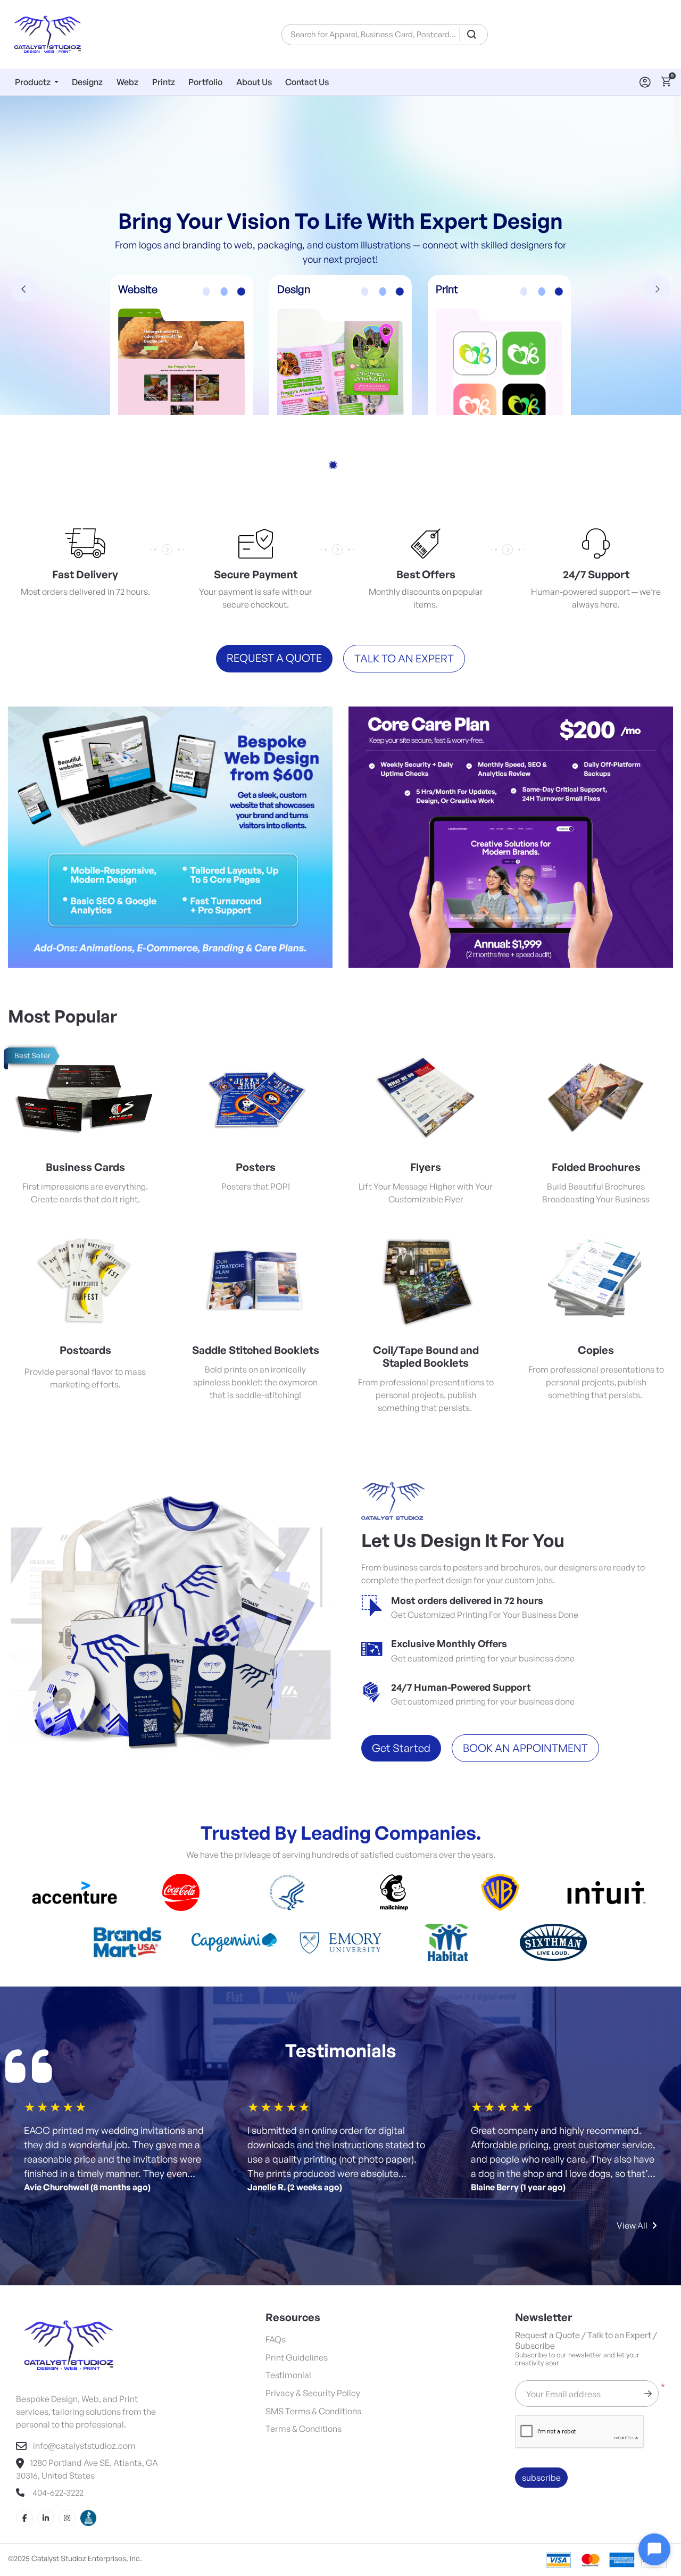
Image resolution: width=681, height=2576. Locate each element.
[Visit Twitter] (88, 2451)
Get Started (401, 1681)
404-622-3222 (57, 2425)
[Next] (657, 255)
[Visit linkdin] (46, 2451)
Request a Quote (274, 591)
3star (56, 2040)
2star (43, 2040)
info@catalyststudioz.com (84, 2379)
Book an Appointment (525, 1681)
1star (30, 2040)
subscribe (541, 2411)
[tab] (333, 398)
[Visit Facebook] (24, 2451)
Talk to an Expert (404, 591)
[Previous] (24, 255)
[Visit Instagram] (67, 2451)
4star (69, 2040)
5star (81, 2040)
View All (632, 2158)
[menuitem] (37, 82)
